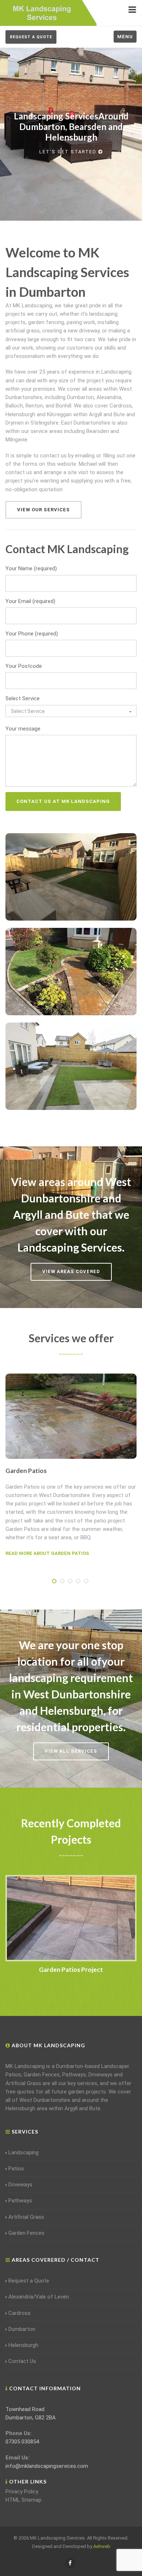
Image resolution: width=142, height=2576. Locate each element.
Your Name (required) (31, 568)
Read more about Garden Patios (47, 1553)
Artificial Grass (26, 2217)
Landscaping (23, 2152)
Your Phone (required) (32, 634)
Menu (125, 37)
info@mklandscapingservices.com (47, 2466)
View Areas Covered (71, 1271)
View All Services (71, 1751)
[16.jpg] (71, 1918)
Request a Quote (31, 37)
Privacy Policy (22, 2492)
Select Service (23, 698)
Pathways (20, 2201)
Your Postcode (24, 666)
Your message (23, 729)
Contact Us (22, 2361)
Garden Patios (26, 1471)
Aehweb (102, 2546)
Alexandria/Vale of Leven (39, 2297)
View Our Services (44, 510)
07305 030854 (22, 2442)
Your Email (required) (30, 601)
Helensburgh (23, 2345)
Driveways (20, 2185)
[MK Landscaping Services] (42, 12)
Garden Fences (26, 2233)
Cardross (19, 2313)
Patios (16, 2169)
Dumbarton (22, 2329)
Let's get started (68, 152)
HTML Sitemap (23, 2500)
